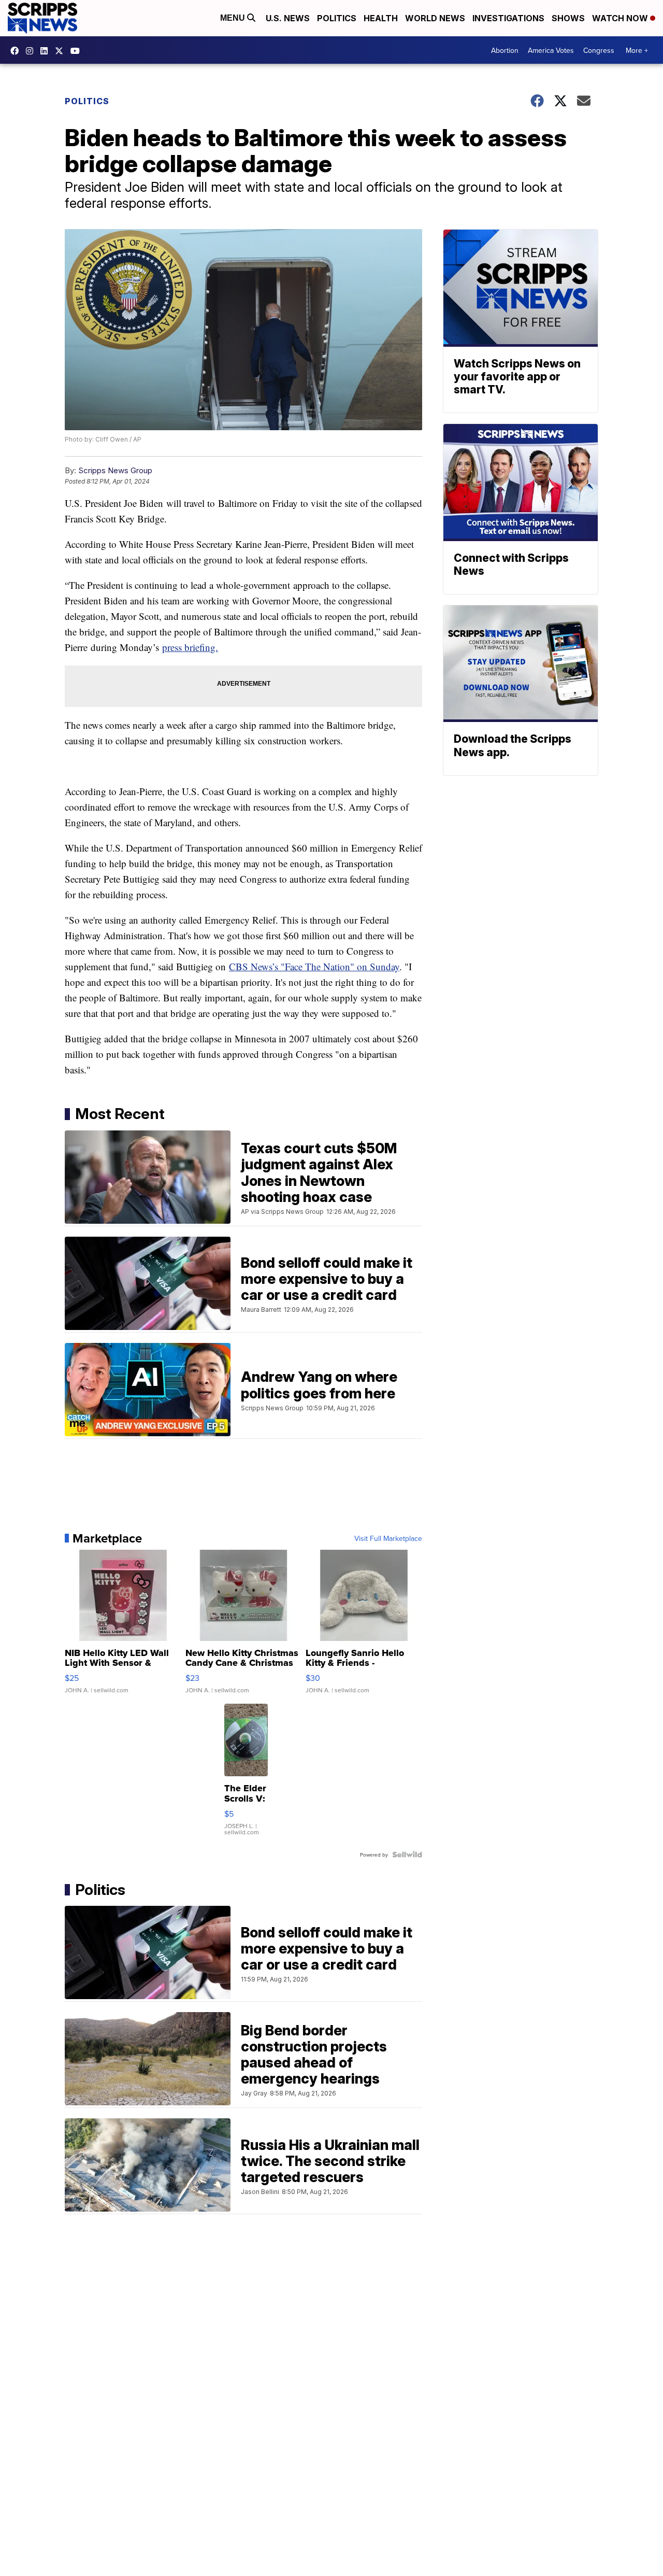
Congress (599, 50)
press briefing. (190, 647)
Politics (337, 18)
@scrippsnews (78, 51)
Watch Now (621, 18)
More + (637, 50)
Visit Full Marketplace (388, 1538)
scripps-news (47, 51)
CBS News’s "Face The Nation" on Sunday (314, 966)
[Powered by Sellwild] (407, 1855)
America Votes (551, 50)
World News (435, 18)
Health (381, 18)
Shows (568, 18)
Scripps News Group (115, 470)
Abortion (505, 50)
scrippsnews (17, 51)
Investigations (508, 18)
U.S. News (288, 18)
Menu (234, 18)
